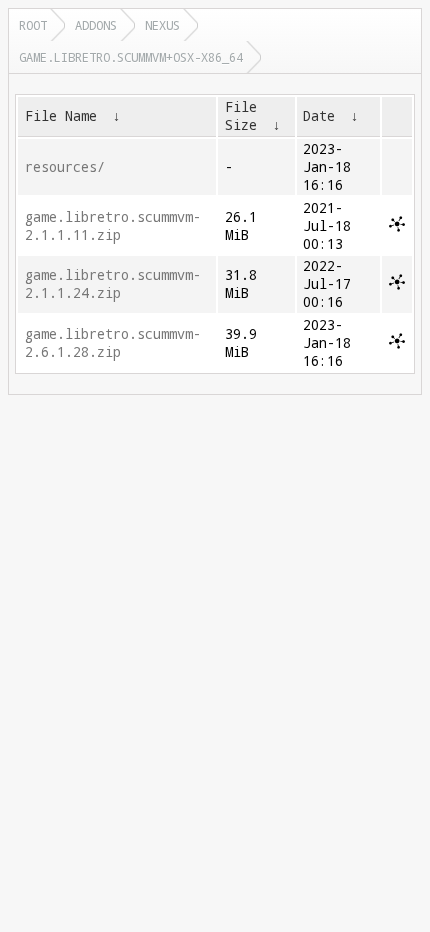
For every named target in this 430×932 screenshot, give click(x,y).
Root (33, 25)
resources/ (65, 167)
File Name (61, 116)
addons (96, 25)
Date (319, 116)
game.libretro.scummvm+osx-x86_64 (131, 57)
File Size (241, 116)
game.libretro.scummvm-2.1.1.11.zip (113, 226)
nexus (162, 25)
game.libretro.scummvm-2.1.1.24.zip (113, 284)
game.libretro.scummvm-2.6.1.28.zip (113, 343)
